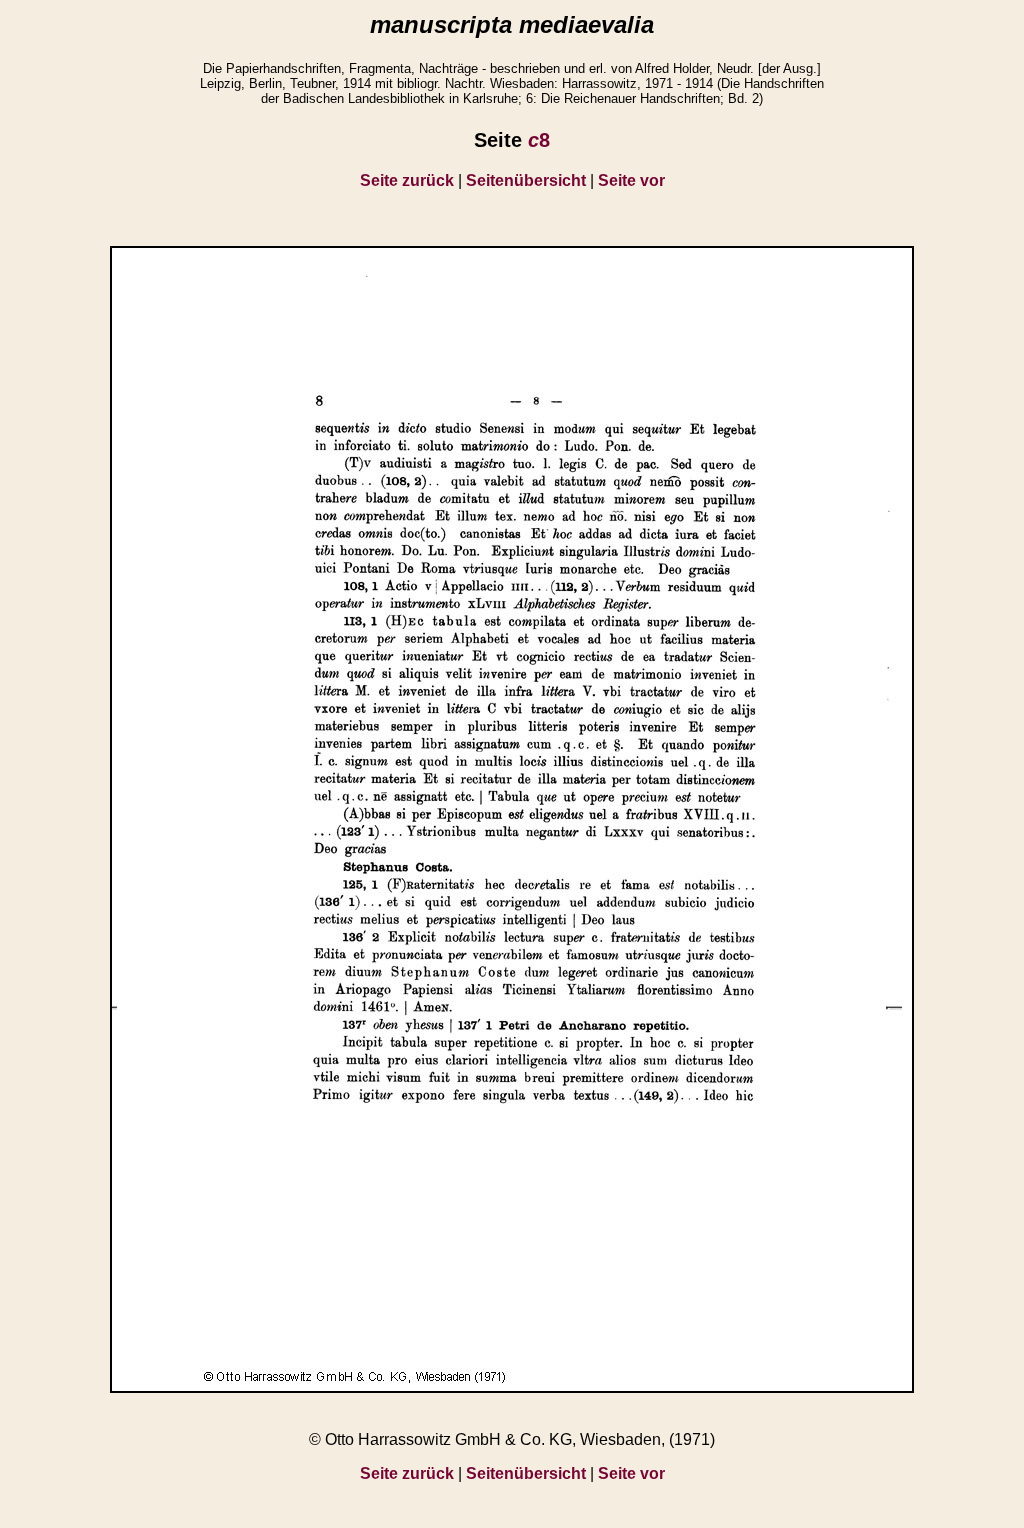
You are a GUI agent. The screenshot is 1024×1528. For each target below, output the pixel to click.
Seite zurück (407, 180)
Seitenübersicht (526, 180)
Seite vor (631, 180)
